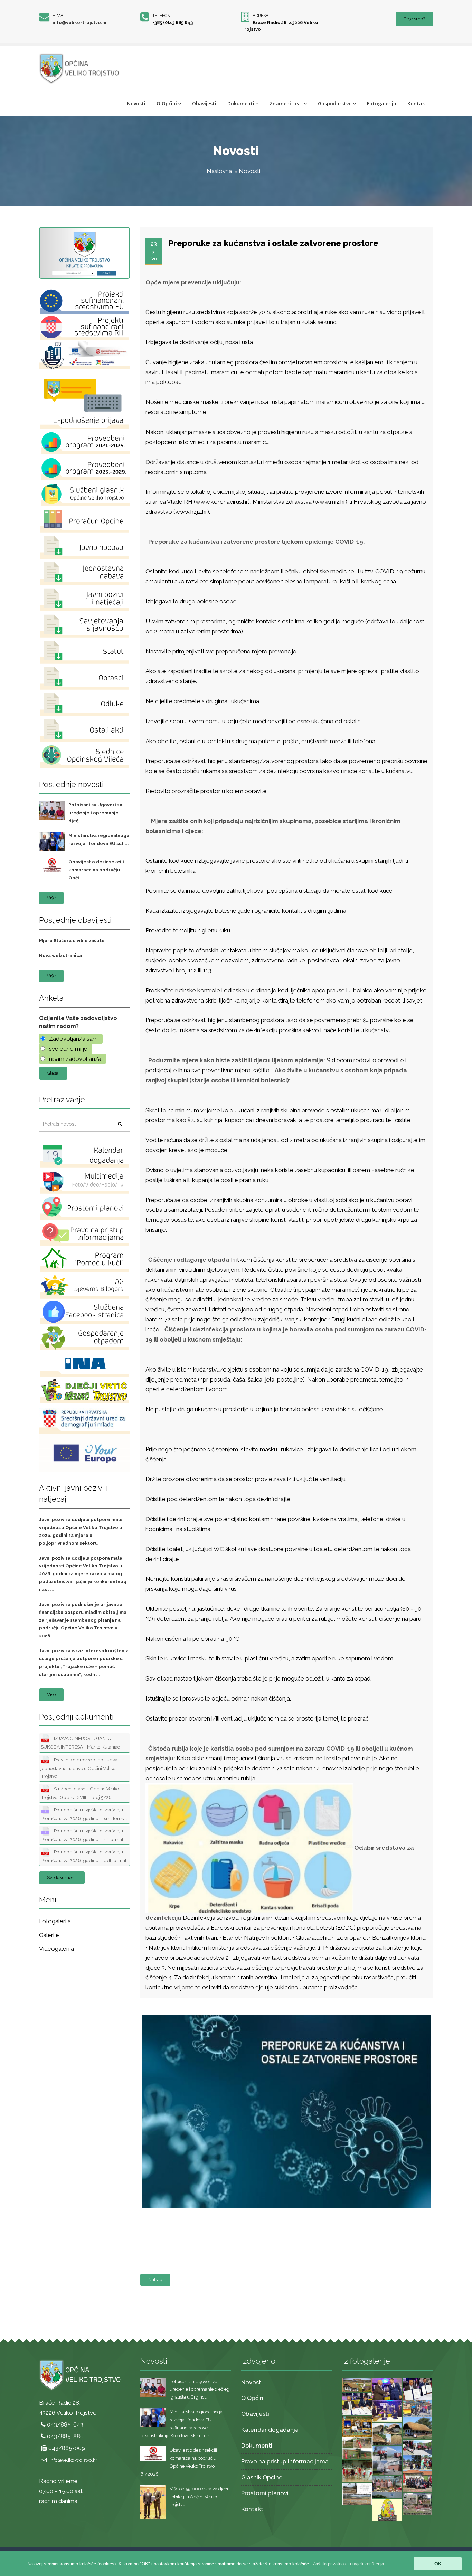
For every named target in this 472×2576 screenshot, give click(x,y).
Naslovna (219, 171)
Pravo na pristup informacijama (285, 2461)
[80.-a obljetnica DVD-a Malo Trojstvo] (417, 2481)
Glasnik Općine (262, 2477)
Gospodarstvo (335, 103)
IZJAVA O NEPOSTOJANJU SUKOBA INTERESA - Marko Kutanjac (80, 1742)
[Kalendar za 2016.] (357, 2425)
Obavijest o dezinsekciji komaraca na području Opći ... (96, 870)
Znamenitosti (286, 103)
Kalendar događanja (270, 2430)
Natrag (155, 2280)
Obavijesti (204, 103)
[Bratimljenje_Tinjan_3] (417, 2388)
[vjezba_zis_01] (387, 2460)
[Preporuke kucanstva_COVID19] (285, 2016)
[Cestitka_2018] (357, 2384)
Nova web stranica (60, 955)
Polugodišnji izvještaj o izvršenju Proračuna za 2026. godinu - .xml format (84, 1814)
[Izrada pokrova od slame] (417, 2428)
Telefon (161, 16)
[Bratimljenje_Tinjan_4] (387, 2388)
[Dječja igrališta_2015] (357, 2448)
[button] (348, 2564)
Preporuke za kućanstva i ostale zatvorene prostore (273, 243)
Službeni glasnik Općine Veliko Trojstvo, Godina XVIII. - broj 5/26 (80, 1793)
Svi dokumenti (62, 1877)
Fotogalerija (382, 103)
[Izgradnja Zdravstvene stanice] (357, 2493)
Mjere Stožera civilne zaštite (72, 941)
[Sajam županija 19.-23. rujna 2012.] (387, 2486)
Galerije (49, 1935)
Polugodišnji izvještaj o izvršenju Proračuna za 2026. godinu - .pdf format (84, 1856)
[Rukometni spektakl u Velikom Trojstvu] (357, 2470)
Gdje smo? (414, 19)
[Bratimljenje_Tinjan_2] (357, 2403)
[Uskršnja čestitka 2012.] (387, 2509)
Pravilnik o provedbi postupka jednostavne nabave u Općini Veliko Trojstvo (79, 1768)
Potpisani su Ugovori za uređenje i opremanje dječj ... (95, 813)
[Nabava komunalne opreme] (417, 2408)
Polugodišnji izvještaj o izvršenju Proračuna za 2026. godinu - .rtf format (82, 1835)
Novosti (136, 103)
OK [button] (438, 2564)
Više (51, 898)
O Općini (167, 103)
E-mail (60, 16)
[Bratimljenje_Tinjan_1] (387, 2411)
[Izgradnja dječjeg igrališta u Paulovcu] (417, 2504)
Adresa (261, 16)
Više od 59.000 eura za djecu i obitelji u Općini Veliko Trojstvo (200, 2497)
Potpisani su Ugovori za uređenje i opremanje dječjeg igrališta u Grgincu (200, 2389)
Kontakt (417, 103)
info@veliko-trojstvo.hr (80, 23)
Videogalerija (56, 1949)
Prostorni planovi (265, 2493)
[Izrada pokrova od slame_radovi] (387, 2433)
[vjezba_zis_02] (417, 2454)
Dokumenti (241, 103)
